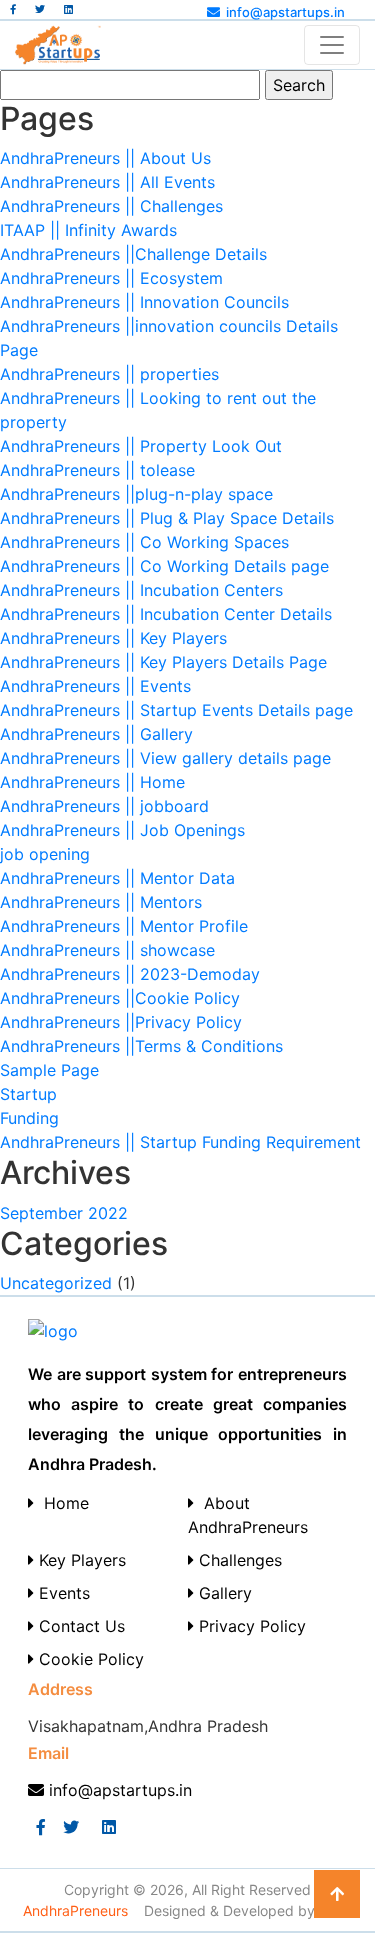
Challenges (238, 1560)
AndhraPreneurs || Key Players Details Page (163, 662)
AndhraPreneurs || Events (95, 686)
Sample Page (49, 1070)
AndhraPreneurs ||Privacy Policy (121, 1022)
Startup (28, 1094)
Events (62, 1593)
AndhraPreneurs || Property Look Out (141, 446)
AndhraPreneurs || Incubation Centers (141, 590)
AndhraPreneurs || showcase (107, 950)
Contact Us (79, 1626)
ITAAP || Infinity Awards (88, 230)
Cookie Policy (89, 1659)
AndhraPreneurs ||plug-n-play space (136, 494)
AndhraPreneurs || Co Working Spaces (144, 542)
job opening (45, 854)
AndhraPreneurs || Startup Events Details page (176, 710)
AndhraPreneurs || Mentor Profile (124, 926)
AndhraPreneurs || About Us (105, 158)
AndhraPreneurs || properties (109, 374)
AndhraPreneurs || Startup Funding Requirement (180, 1142)
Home (61, 1503)
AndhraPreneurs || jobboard (104, 806)
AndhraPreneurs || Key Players (113, 638)
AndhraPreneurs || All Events (107, 182)
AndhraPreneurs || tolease (97, 470)
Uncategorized (56, 1283)
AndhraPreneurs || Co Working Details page (164, 566)
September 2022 (64, 1213)
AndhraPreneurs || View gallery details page (165, 758)
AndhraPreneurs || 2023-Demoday (130, 974)
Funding (29, 1118)
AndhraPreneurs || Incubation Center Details (166, 614)
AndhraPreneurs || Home (92, 782)
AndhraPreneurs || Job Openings (122, 830)
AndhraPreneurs (77, 1910)
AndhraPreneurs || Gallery (96, 734)
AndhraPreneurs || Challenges (111, 206)
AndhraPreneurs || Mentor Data (117, 878)
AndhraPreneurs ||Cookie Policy (120, 998)
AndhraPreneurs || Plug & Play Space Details (167, 518)
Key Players (80, 1560)
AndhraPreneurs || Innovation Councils (144, 302)
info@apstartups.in (285, 12)
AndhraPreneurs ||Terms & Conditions (141, 1046)
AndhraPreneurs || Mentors (101, 902)
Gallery (223, 1593)
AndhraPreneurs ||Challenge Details (133, 254)
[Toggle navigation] (332, 45)
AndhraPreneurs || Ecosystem (111, 278)
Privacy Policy (250, 1626)
